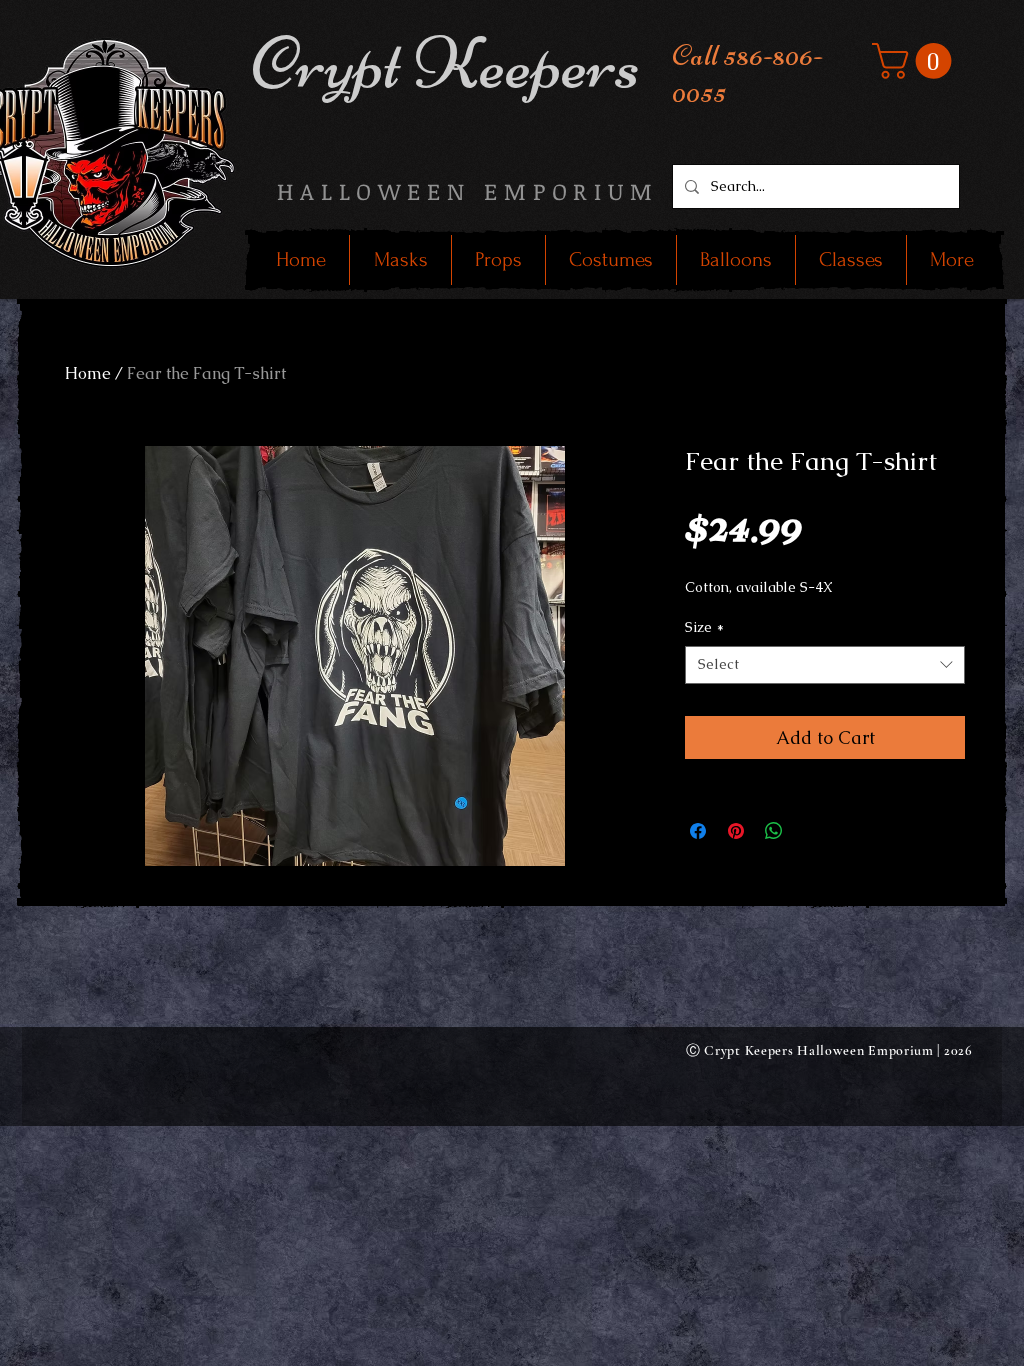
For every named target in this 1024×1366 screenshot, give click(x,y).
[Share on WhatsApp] (774, 831)
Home (88, 373)
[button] (916, 61)
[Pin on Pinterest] (736, 831)
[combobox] (825, 665)
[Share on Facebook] (698, 831)
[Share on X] (812, 831)
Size (704, 627)
